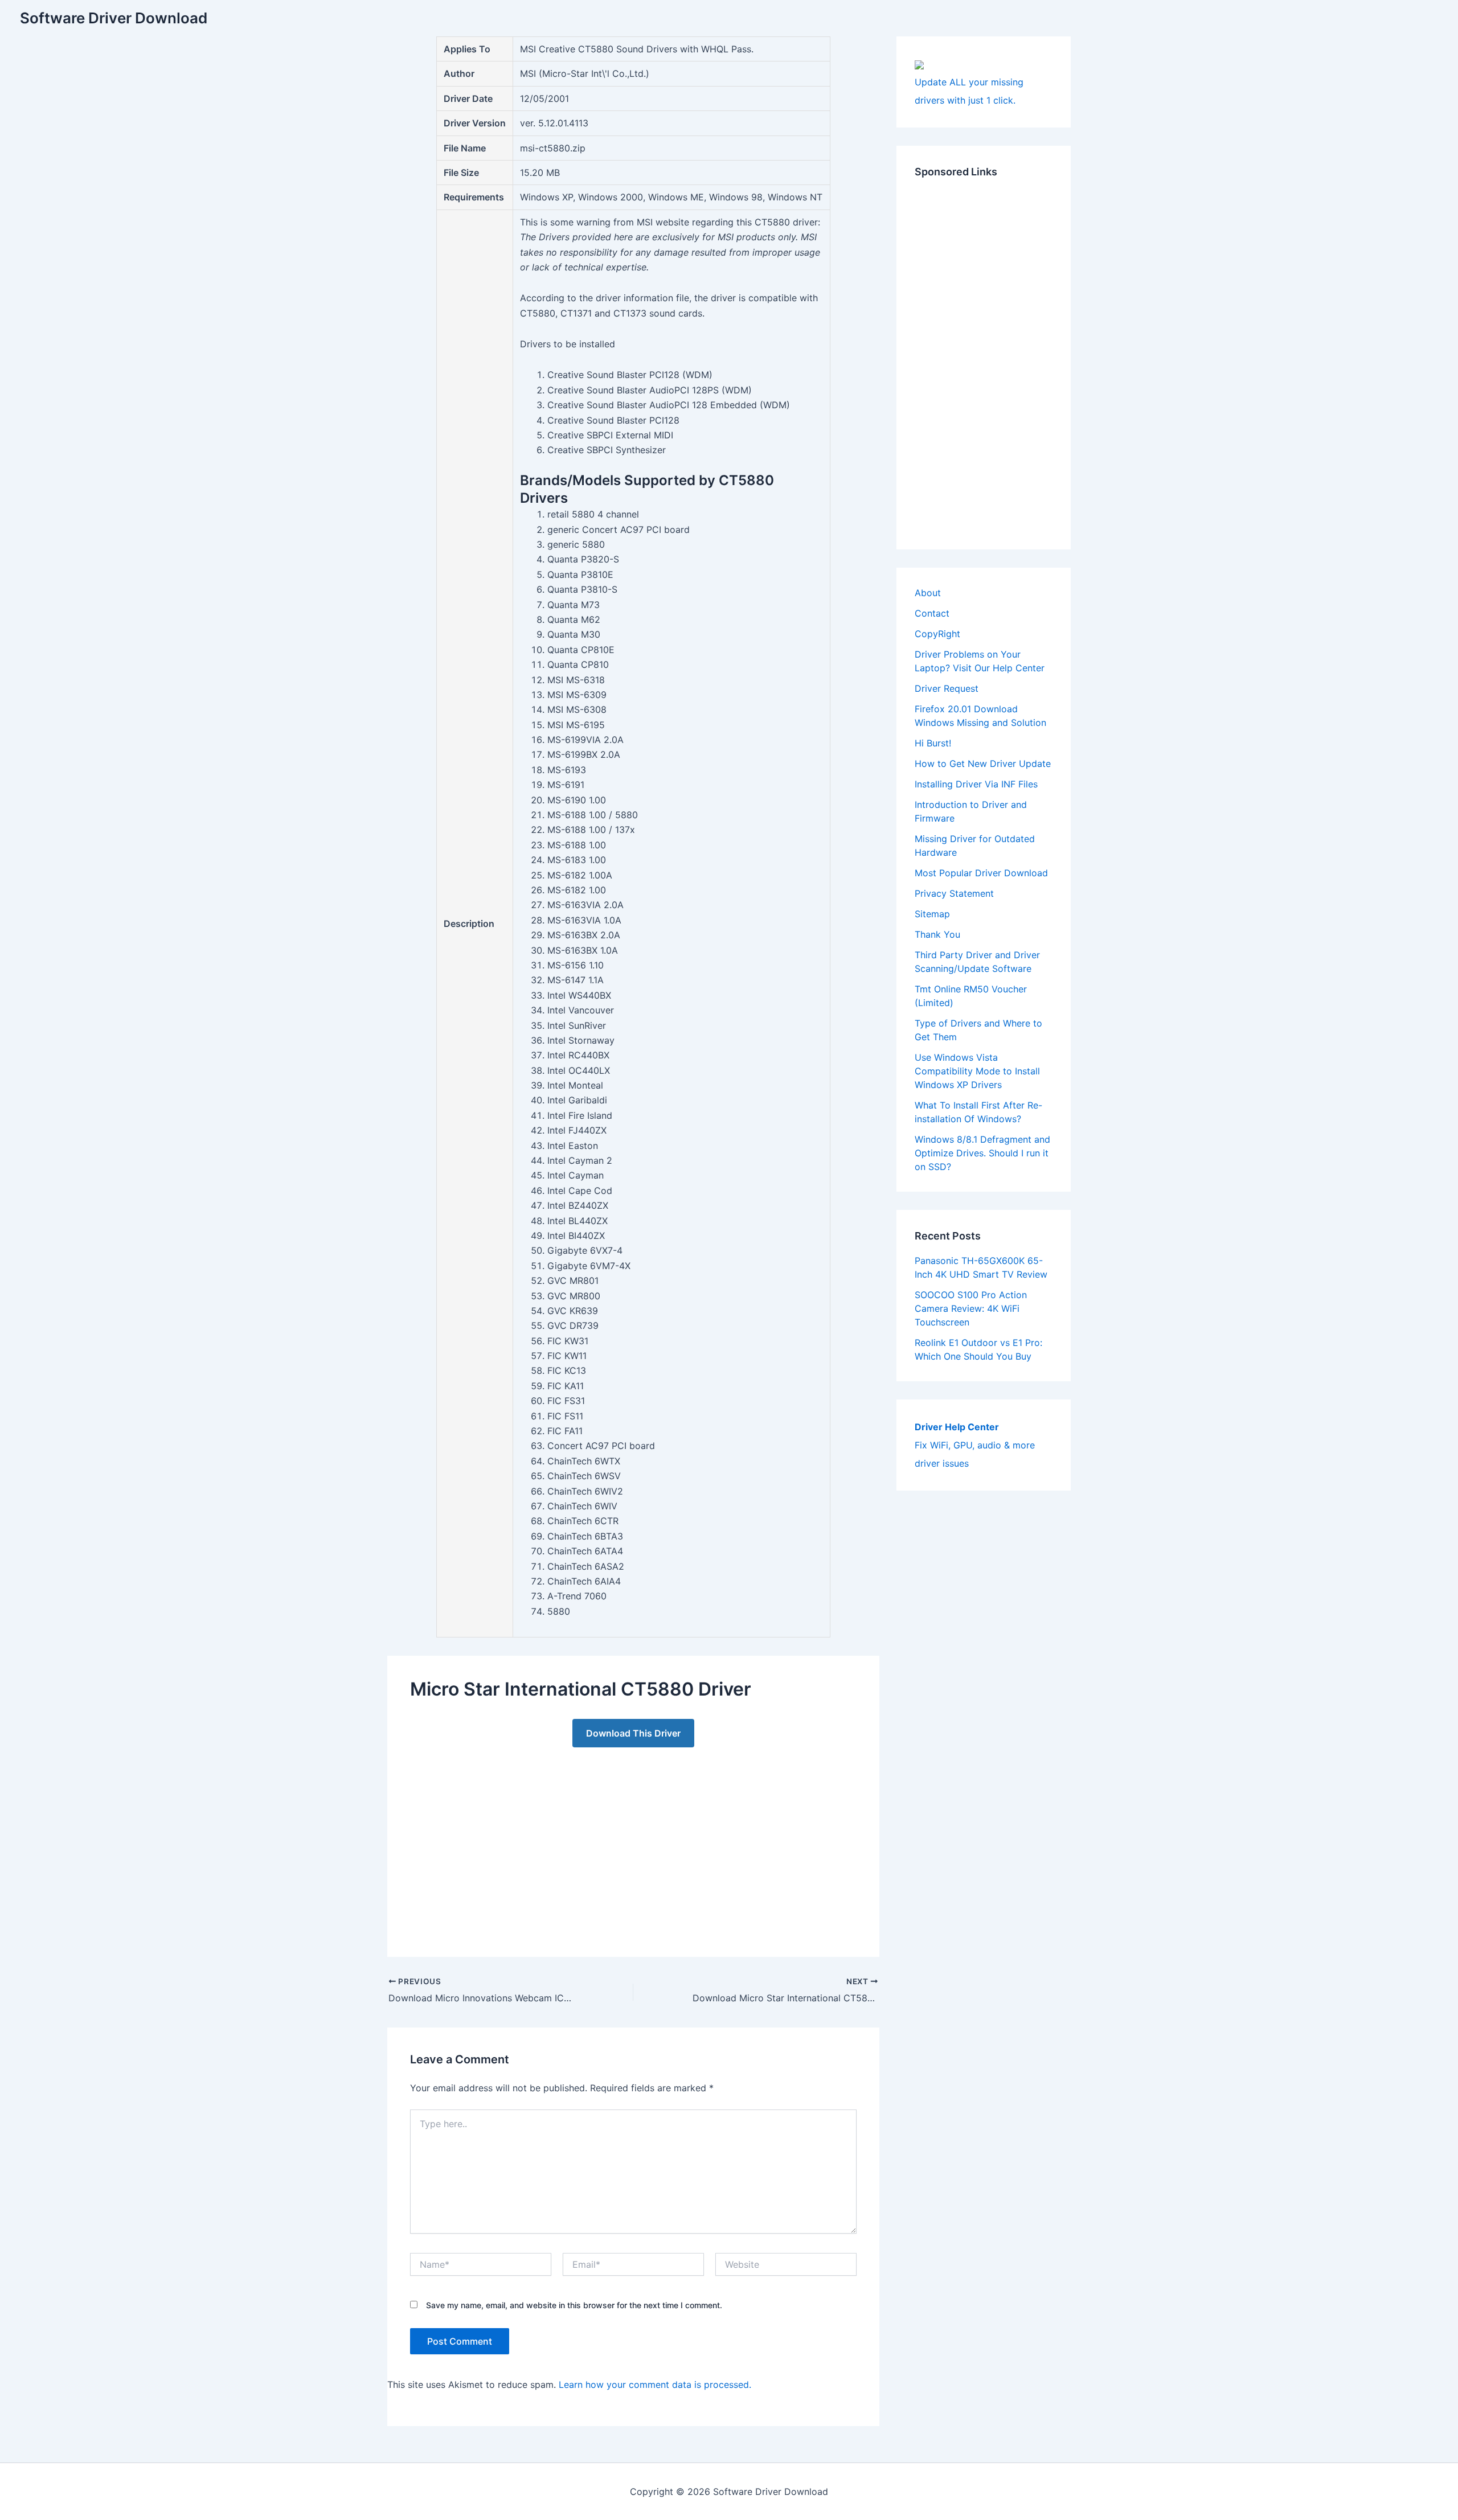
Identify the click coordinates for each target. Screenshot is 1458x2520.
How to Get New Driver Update (983, 764)
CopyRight (937, 634)
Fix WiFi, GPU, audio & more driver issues (975, 1445)
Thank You (937, 934)
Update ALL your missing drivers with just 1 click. (969, 91)
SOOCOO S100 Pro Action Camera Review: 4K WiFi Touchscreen (971, 1308)
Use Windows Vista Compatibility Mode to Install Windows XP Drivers (977, 1071)
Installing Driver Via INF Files (976, 784)
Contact (932, 613)
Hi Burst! (933, 743)
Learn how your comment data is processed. (655, 2384)
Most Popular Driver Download (981, 873)
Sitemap (932, 914)
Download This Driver (633, 1733)
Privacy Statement (954, 893)
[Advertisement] (633, 1841)
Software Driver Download (114, 18)
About (928, 593)
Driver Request (947, 688)
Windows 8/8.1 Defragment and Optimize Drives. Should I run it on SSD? (982, 1153)
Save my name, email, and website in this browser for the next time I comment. (574, 2305)
